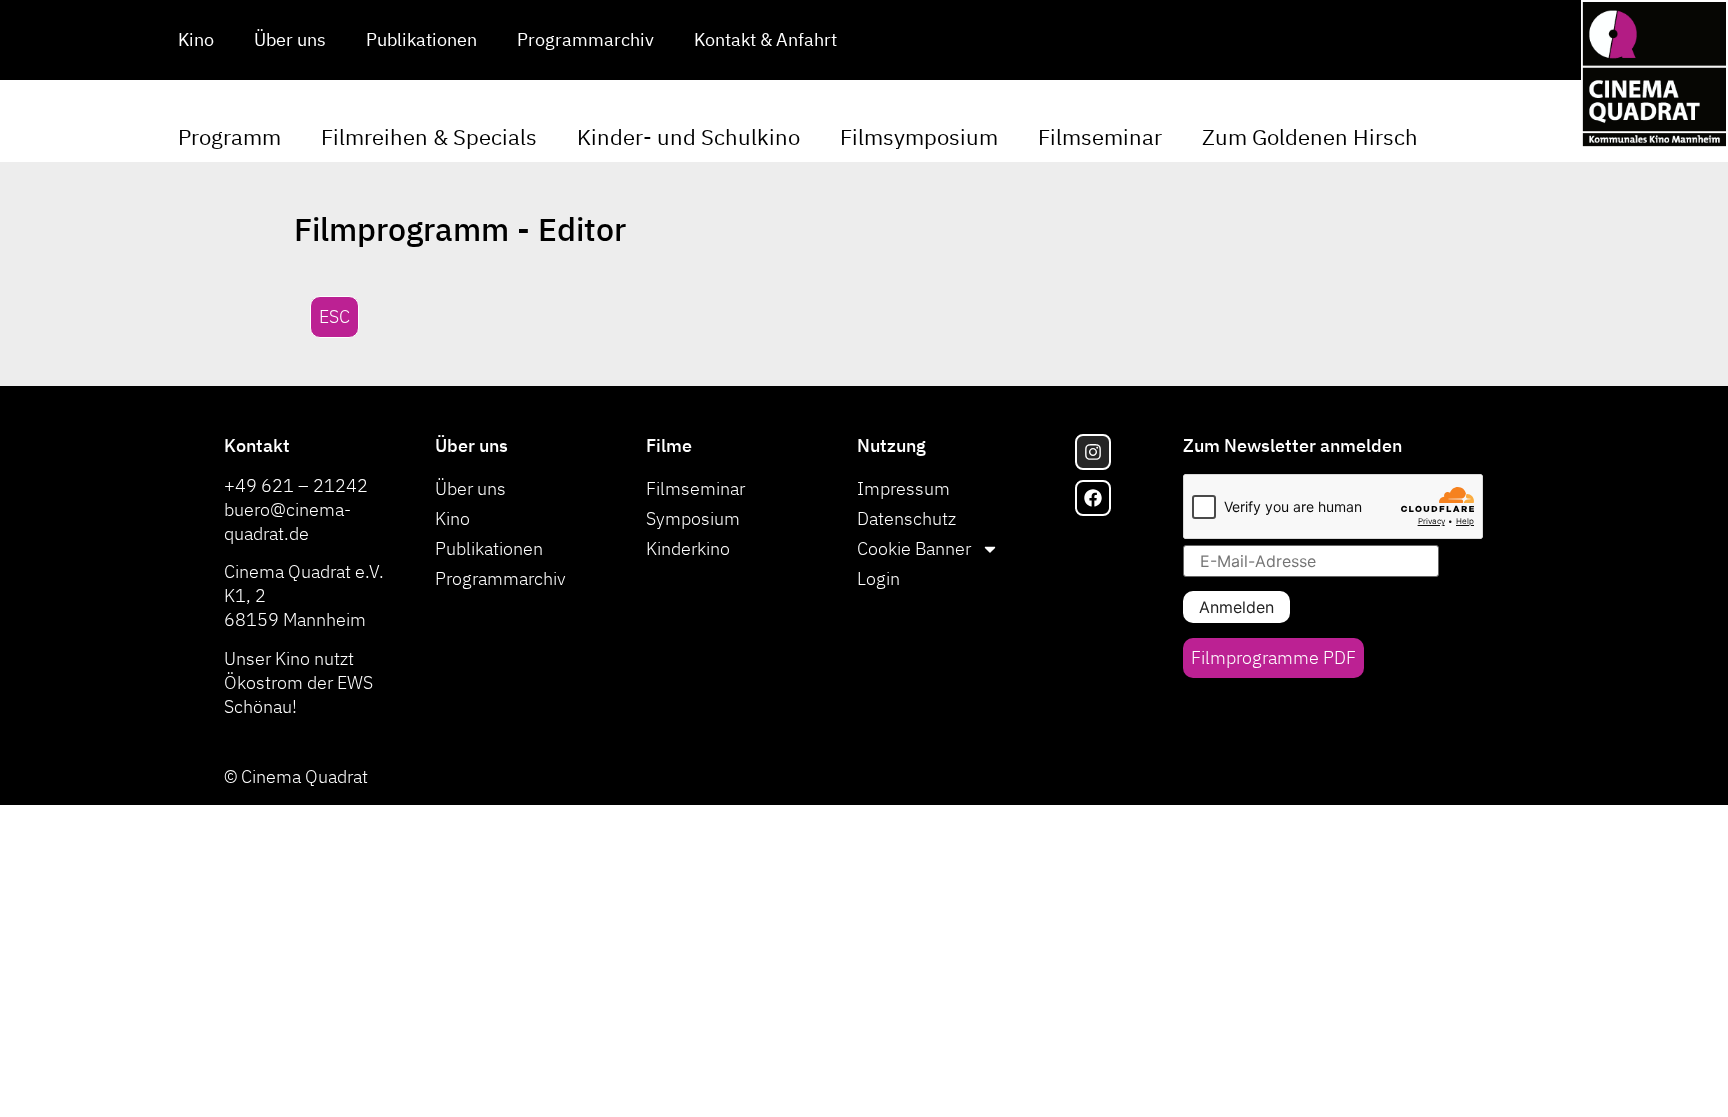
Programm (229, 136)
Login (878, 578)
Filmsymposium (919, 136)
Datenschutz (906, 518)
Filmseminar (1100, 136)
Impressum (903, 488)
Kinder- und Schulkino (688, 136)
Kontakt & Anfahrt (765, 39)
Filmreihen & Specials (429, 136)
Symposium (693, 518)
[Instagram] (1093, 452)
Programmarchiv (585, 39)
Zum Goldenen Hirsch (1310, 136)
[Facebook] (1093, 498)
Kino (196, 39)
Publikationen (421, 39)
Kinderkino (688, 548)
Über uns (290, 39)
